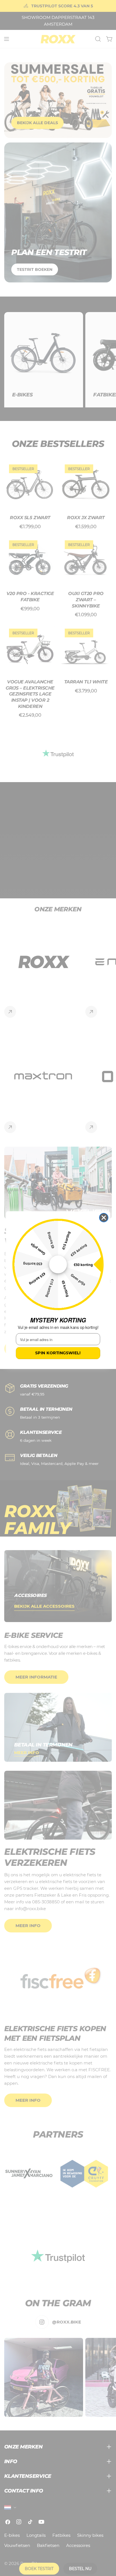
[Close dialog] (104, 1218)
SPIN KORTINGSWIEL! (58, 1353)
